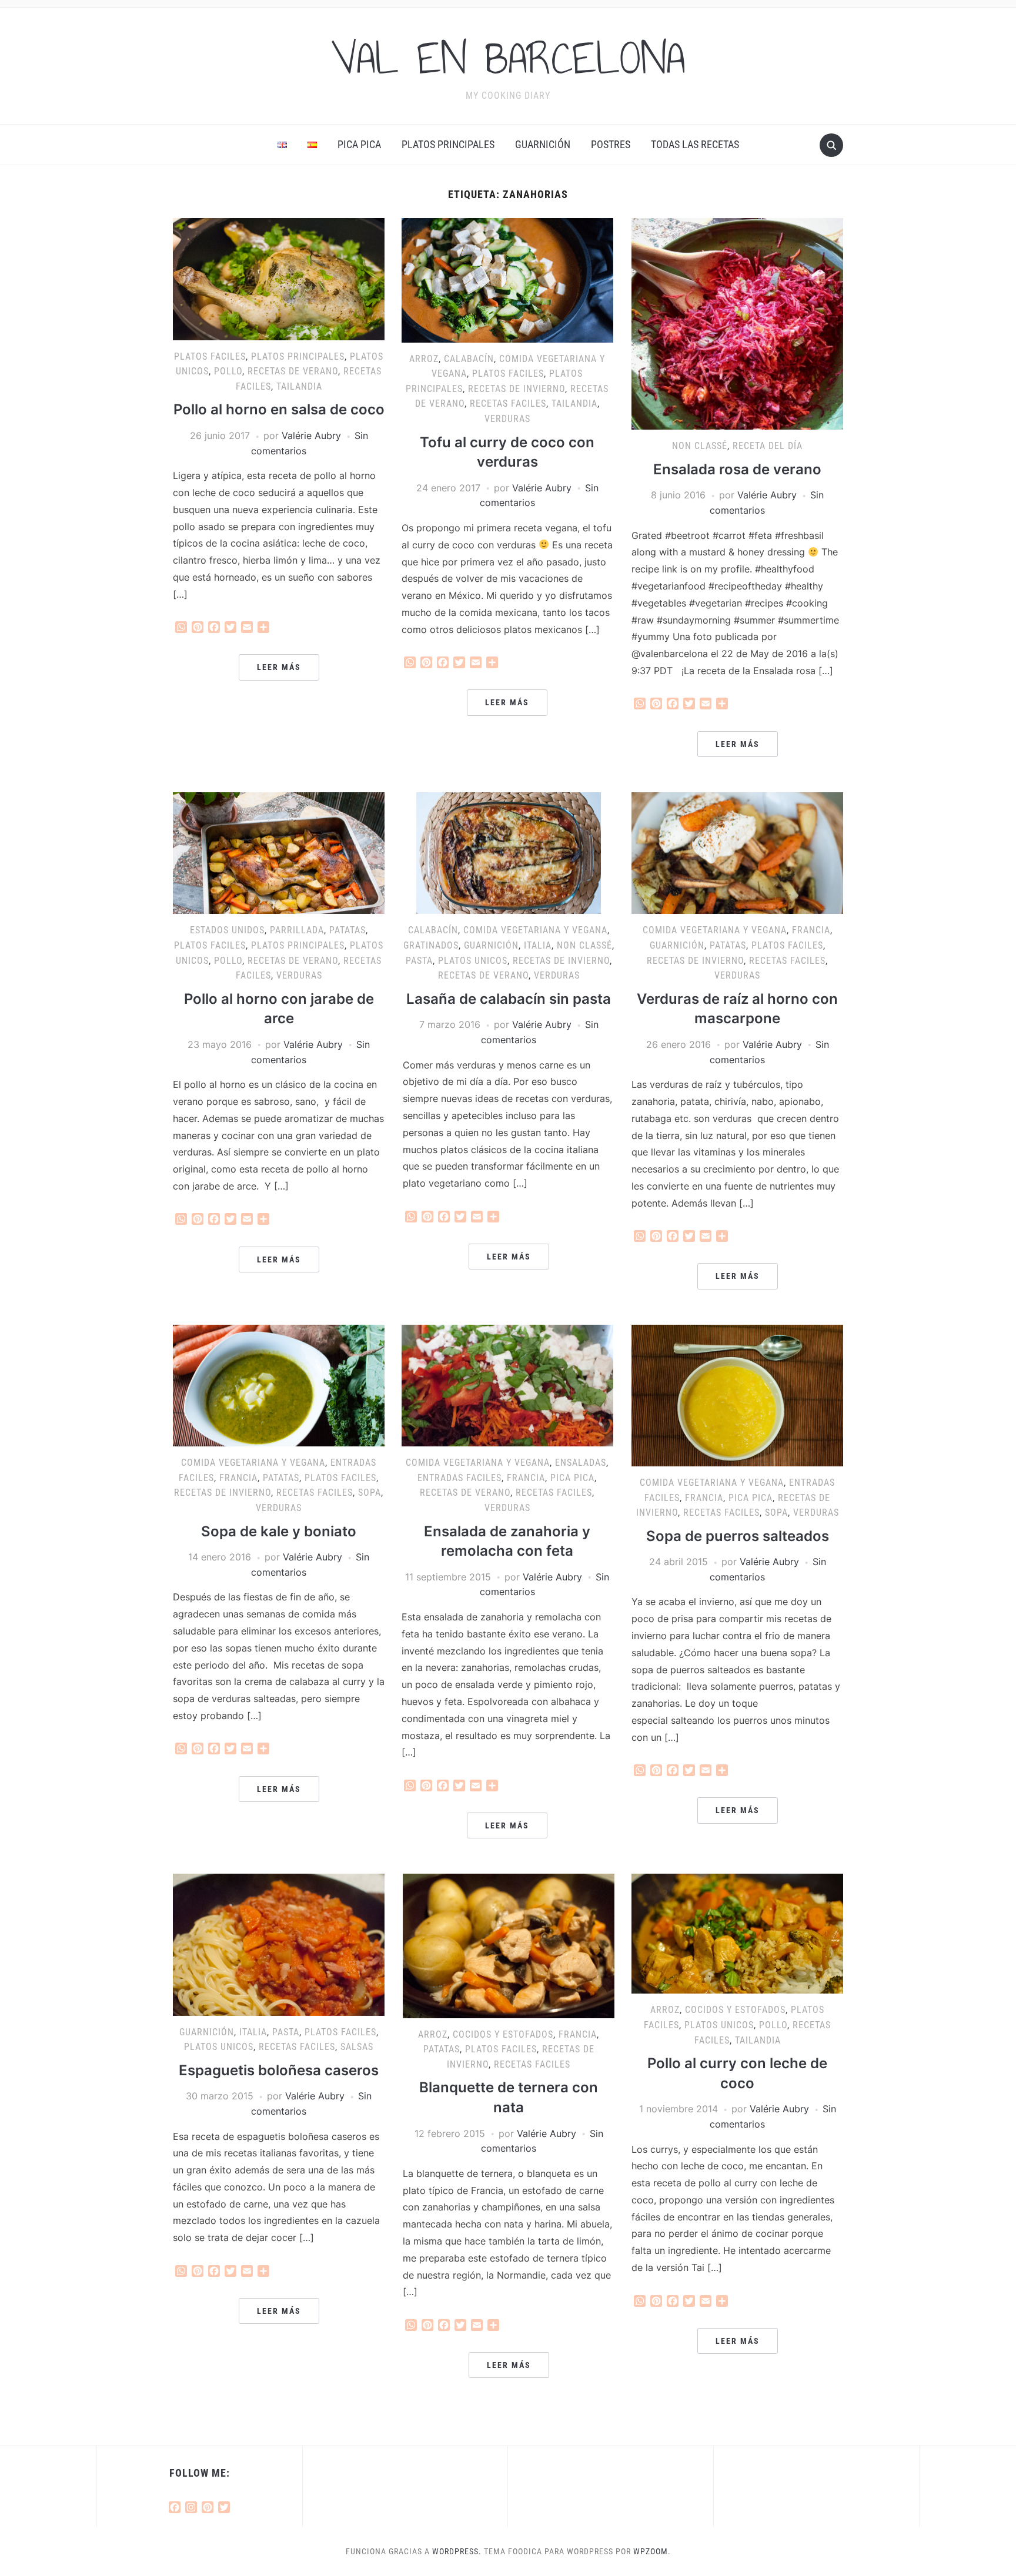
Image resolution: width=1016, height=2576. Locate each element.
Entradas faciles (459, 1478)
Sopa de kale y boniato (279, 1531)
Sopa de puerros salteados (738, 1536)
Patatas (347, 930)
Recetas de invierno (517, 389)
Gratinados (431, 945)
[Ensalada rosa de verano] (737, 323)
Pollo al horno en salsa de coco (279, 409)
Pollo (228, 371)
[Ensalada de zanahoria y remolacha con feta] (507, 1385)
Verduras (507, 419)
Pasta (419, 961)
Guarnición (543, 144)
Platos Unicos (473, 961)
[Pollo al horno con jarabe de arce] (279, 852)
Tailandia (299, 386)
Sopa (370, 1493)
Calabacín (469, 359)
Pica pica (359, 144)
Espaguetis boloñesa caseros (279, 2070)
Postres (611, 144)
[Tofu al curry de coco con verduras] (507, 279)
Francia (811, 930)
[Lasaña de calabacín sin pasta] (509, 852)
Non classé (700, 446)
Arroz (424, 359)
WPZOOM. (652, 2551)
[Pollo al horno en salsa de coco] (279, 278)
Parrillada (297, 930)
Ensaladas (581, 1463)
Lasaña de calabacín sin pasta (509, 999)
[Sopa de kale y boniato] (279, 1385)
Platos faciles (210, 356)
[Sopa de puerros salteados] (737, 1395)
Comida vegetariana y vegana (535, 930)
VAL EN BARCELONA (508, 58)
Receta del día (768, 446)
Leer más (279, 667)
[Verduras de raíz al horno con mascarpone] (737, 852)
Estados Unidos (227, 930)
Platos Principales (448, 144)
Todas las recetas (695, 144)
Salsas (357, 2047)
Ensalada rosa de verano (737, 469)
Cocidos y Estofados (503, 2034)
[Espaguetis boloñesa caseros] (279, 1944)
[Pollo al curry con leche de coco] (737, 1933)
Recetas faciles (508, 403)
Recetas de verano (293, 371)
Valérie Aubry (311, 436)
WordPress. (457, 2551)
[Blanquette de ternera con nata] (509, 1945)
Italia (538, 945)
